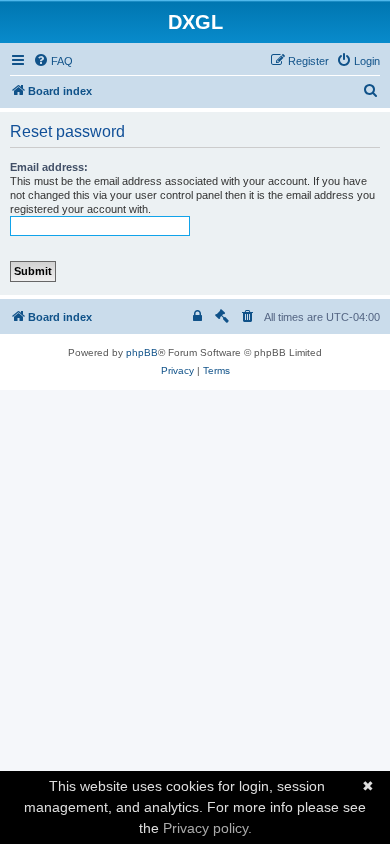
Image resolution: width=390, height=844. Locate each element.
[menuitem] (53, 61)
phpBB (142, 352)
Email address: (49, 167)
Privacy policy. (207, 828)
